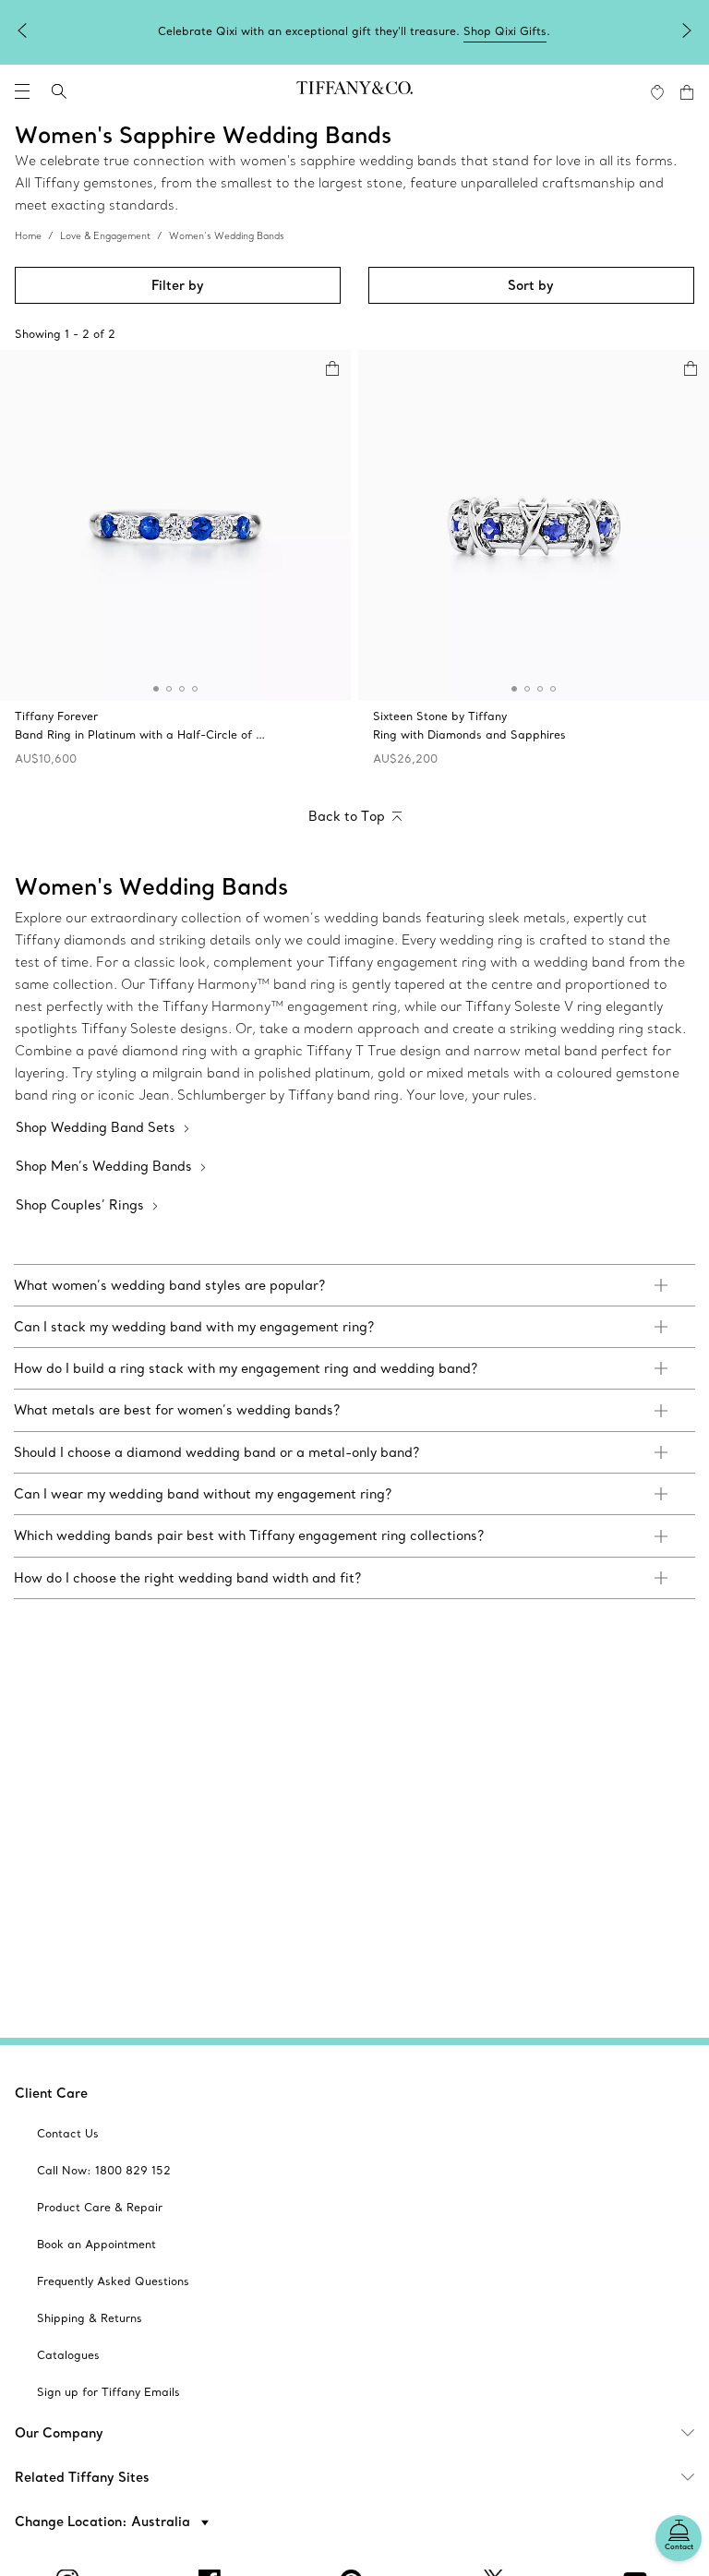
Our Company (59, 2433)
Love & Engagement (105, 236)
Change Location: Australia (104, 2522)
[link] (354, 1285)
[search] (59, 91)
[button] (22, 91)
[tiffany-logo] (354, 91)
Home (28, 236)
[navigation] (22, 91)
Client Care (51, 2093)
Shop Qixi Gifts (505, 31)
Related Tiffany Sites (82, 2477)
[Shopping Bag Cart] (687, 92)
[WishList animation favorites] (657, 92)
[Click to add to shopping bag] (332, 368)
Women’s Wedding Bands (227, 236)
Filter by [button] (178, 285)
